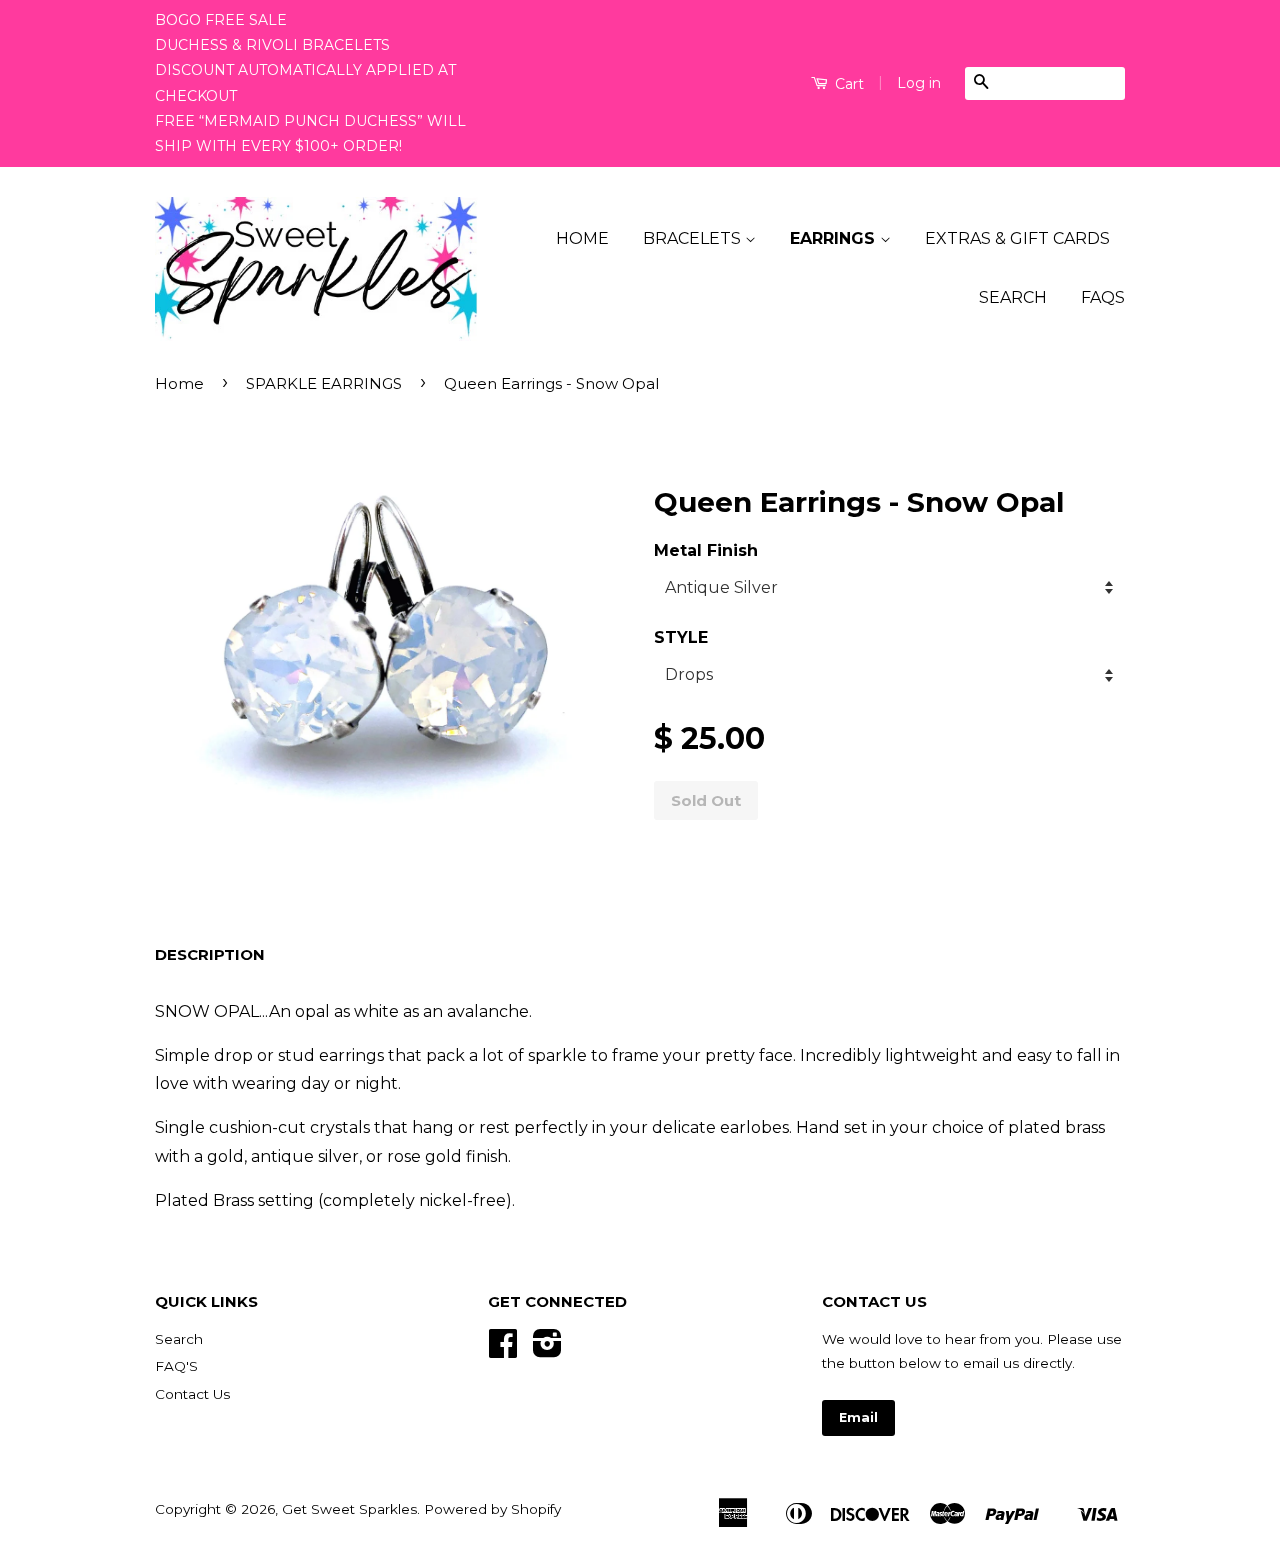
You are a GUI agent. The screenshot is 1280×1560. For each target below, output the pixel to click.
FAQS (1103, 297)
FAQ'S (176, 1366)
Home (179, 383)
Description (210, 954)
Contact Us (192, 1394)
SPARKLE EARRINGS (324, 383)
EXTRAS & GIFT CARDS (1017, 238)
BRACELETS (694, 238)
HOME (582, 238)
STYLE (681, 637)
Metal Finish (706, 550)
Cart (847, 84)
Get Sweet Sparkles (349, 1509)
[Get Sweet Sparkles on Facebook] (503, 1350)
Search (179, 1339)
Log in (919, 83)
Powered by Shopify (492, 1509)
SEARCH (1013, 297)
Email (858, 1417)
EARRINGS (835, 238)
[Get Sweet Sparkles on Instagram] (547, 1350)
